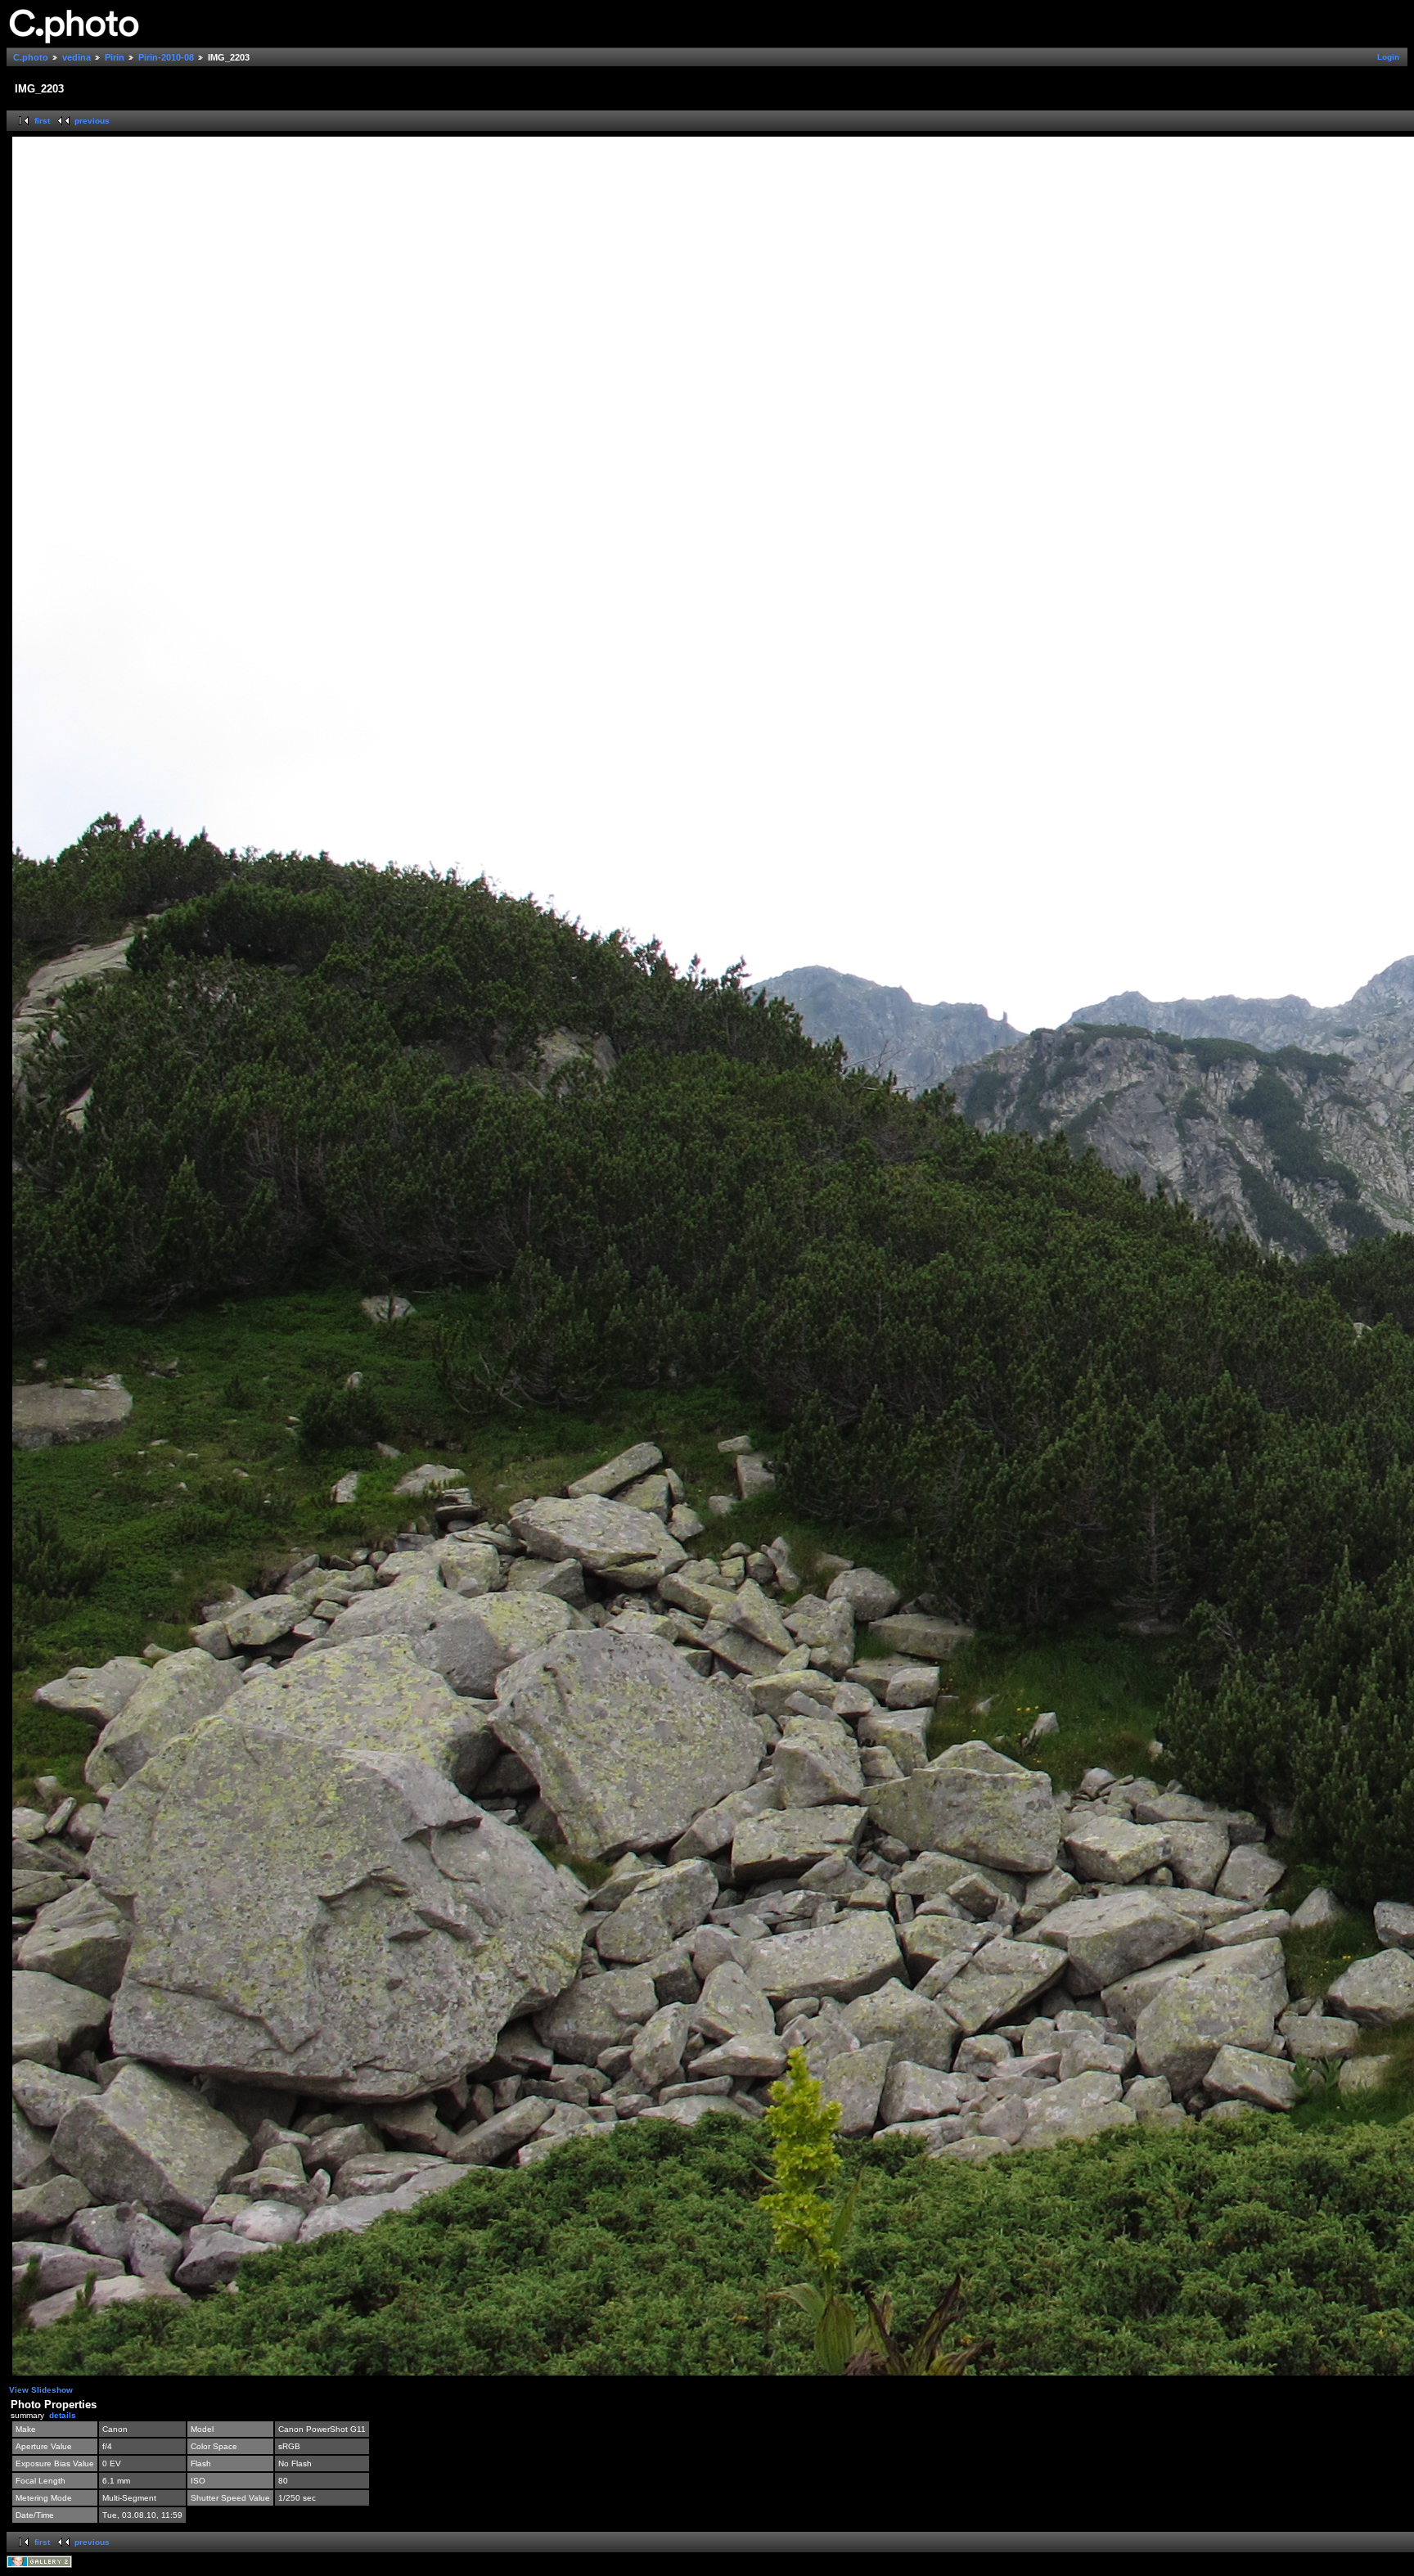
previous (92, 121)
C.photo (31, 57)
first (42, 121)
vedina (77, 57)
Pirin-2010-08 (166, 57)
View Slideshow (41, 2390)
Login (1388, 57)
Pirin (115, 57)
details (63, 2415)
